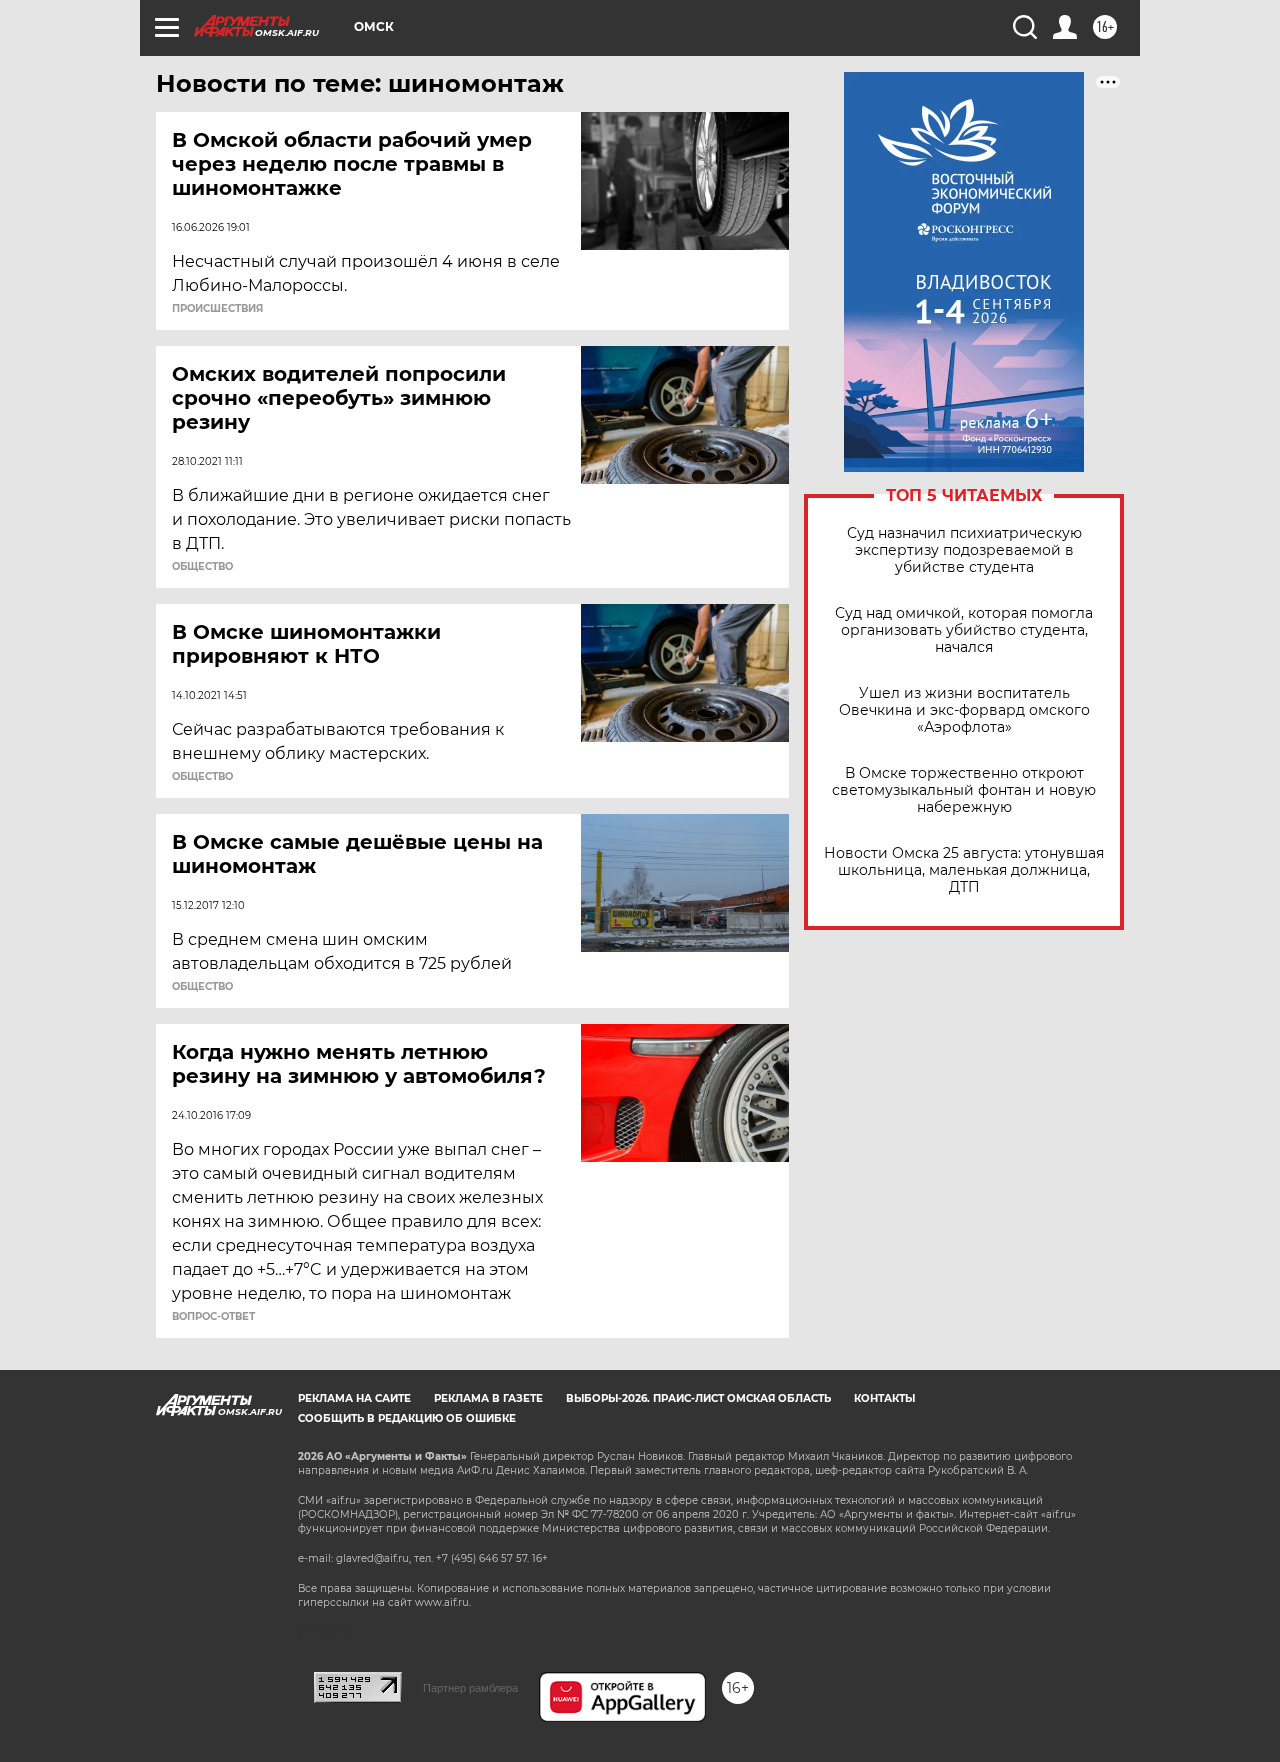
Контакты (884, 1398)
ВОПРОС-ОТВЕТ (213, 1317)
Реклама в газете (488, 1398)
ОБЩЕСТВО (202, 567)
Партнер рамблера (470, 1688)
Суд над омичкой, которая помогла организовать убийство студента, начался (964, 630)
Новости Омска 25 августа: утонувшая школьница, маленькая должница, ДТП (964, 870)
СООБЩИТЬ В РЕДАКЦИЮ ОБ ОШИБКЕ (407, 1418)
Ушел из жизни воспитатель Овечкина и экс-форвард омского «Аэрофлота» (964, 710)
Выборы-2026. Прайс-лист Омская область (698, 1398)
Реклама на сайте (354, 1398)
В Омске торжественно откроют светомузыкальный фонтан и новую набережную (964, 790)
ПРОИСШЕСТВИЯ (217, 309)
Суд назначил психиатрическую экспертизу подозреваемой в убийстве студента (964, 550)
